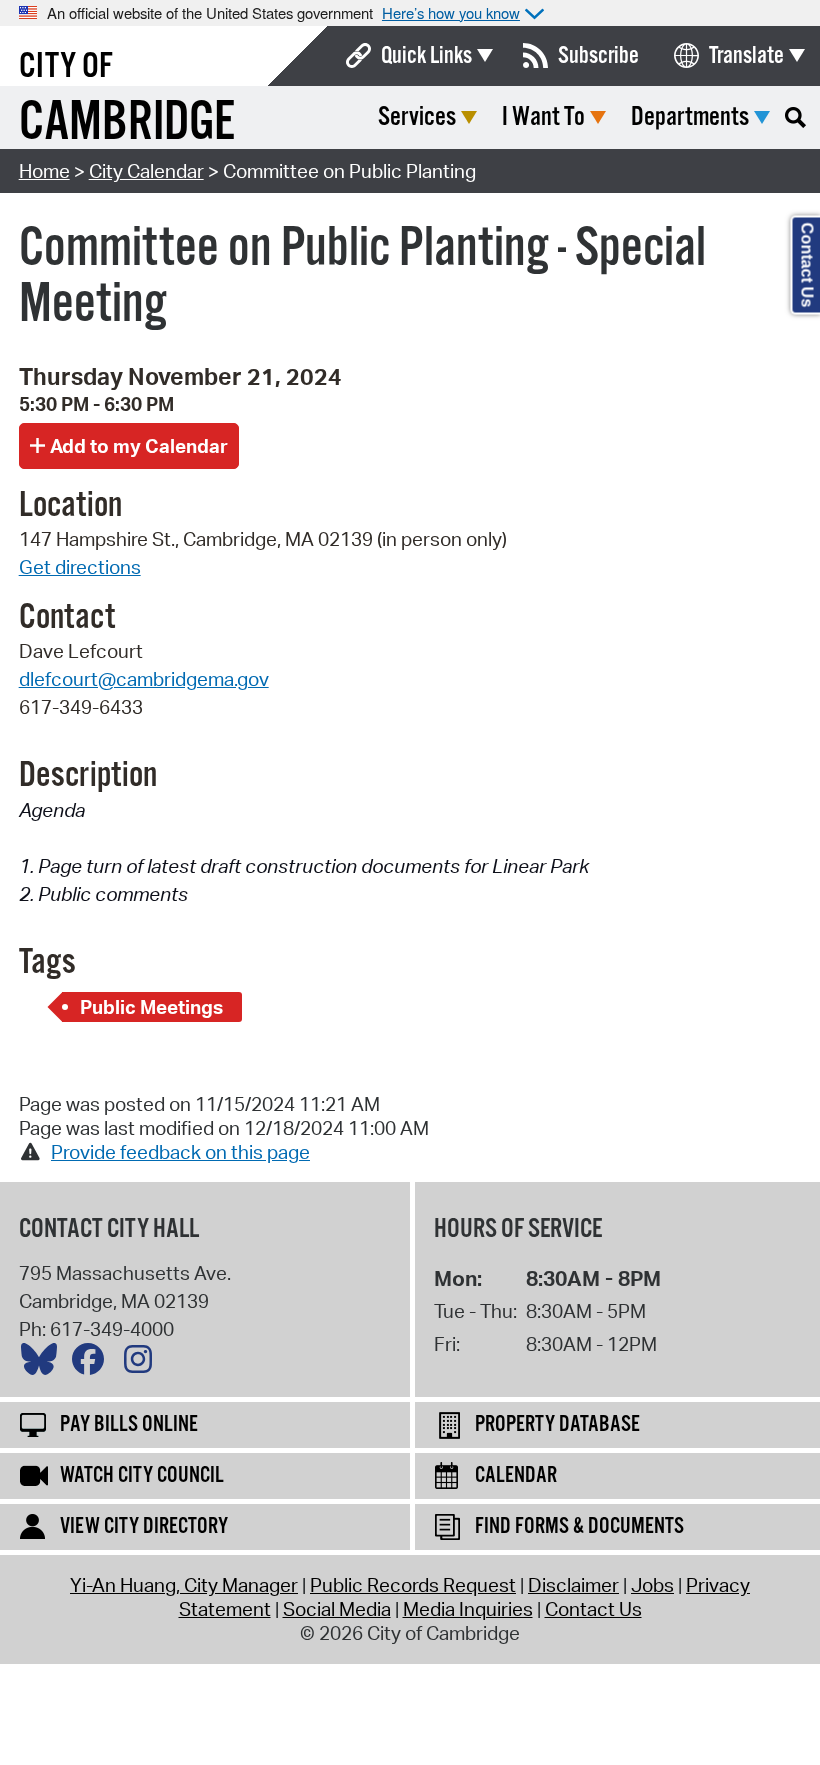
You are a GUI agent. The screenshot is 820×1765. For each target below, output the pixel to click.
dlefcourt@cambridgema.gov (144, 679)
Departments (690, 117)
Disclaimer (573, 1585)
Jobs (652, 1585)
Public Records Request (413, 1585)
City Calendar (146, 171)
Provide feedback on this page (180, 1152)
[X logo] (44, 1364)
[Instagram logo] (143, 1364)
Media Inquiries (468, 1609)
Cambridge (127, 123)
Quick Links (426, 56)
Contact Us (593, 1609)
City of (66, 67)
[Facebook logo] (93, 1364)
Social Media (337, 1609)
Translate (746, 56)
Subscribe (598, 56)
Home (44, 171)
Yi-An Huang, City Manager (184, 1585)
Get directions (80, 567)
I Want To (543, 117)
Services (417, 117)
